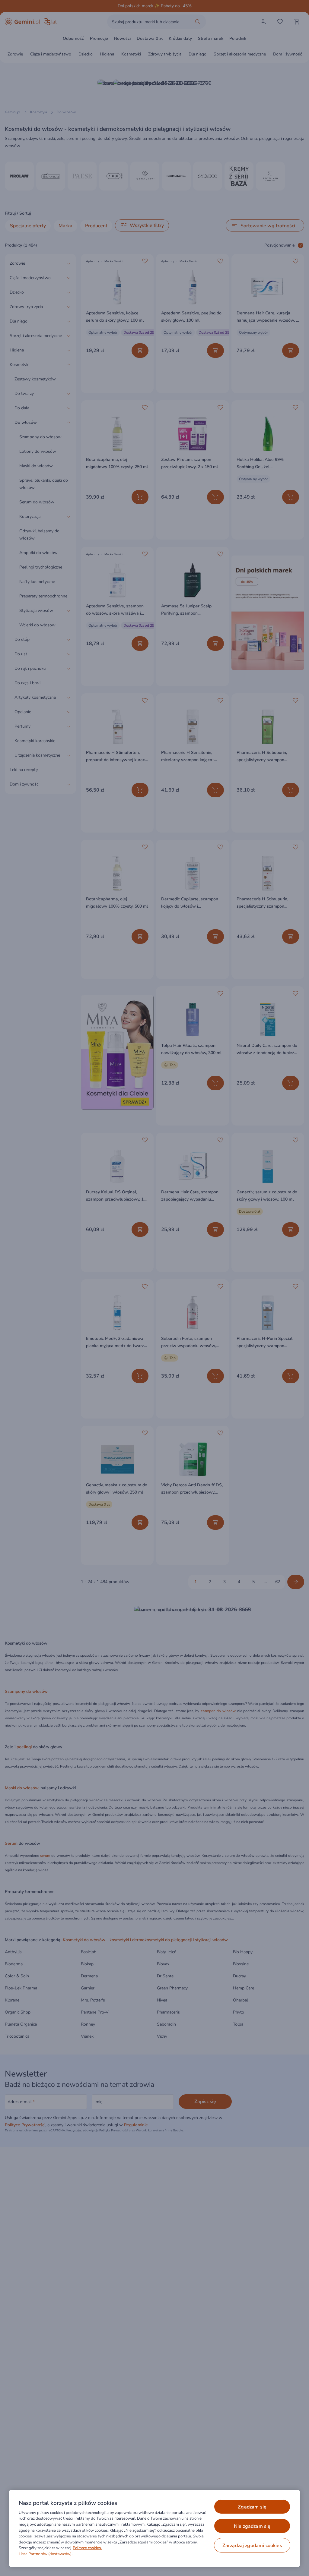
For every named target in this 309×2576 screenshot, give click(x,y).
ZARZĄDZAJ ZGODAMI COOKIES (252, 2546)
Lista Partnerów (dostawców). (46, 2554)
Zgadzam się (252, 2507)
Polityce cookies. (87, 2548)
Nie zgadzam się (252, 2526)
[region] (154, 2528)
